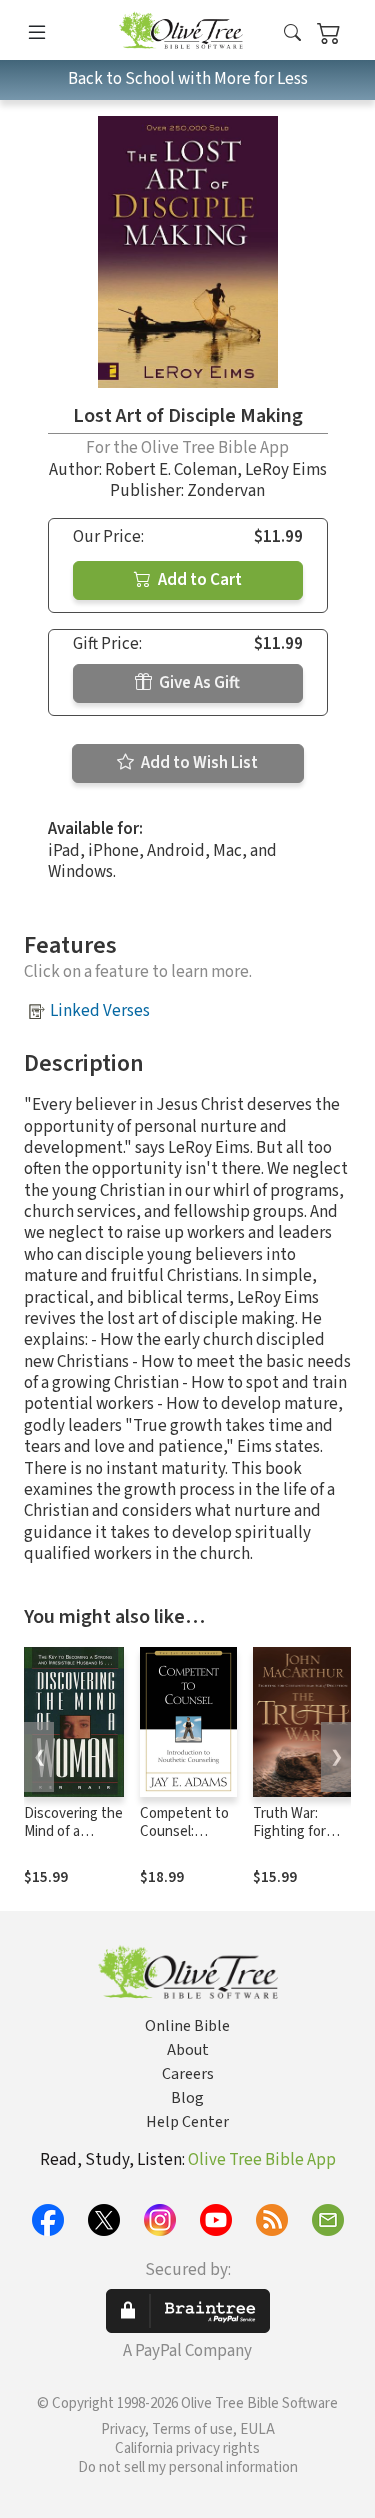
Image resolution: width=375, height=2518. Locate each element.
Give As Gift (198, 683)
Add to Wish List (198, 763)
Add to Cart (198, 580)
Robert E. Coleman (171, 470)
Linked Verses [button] (100, 1011)
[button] (292, 33)
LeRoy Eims (286, 470)
